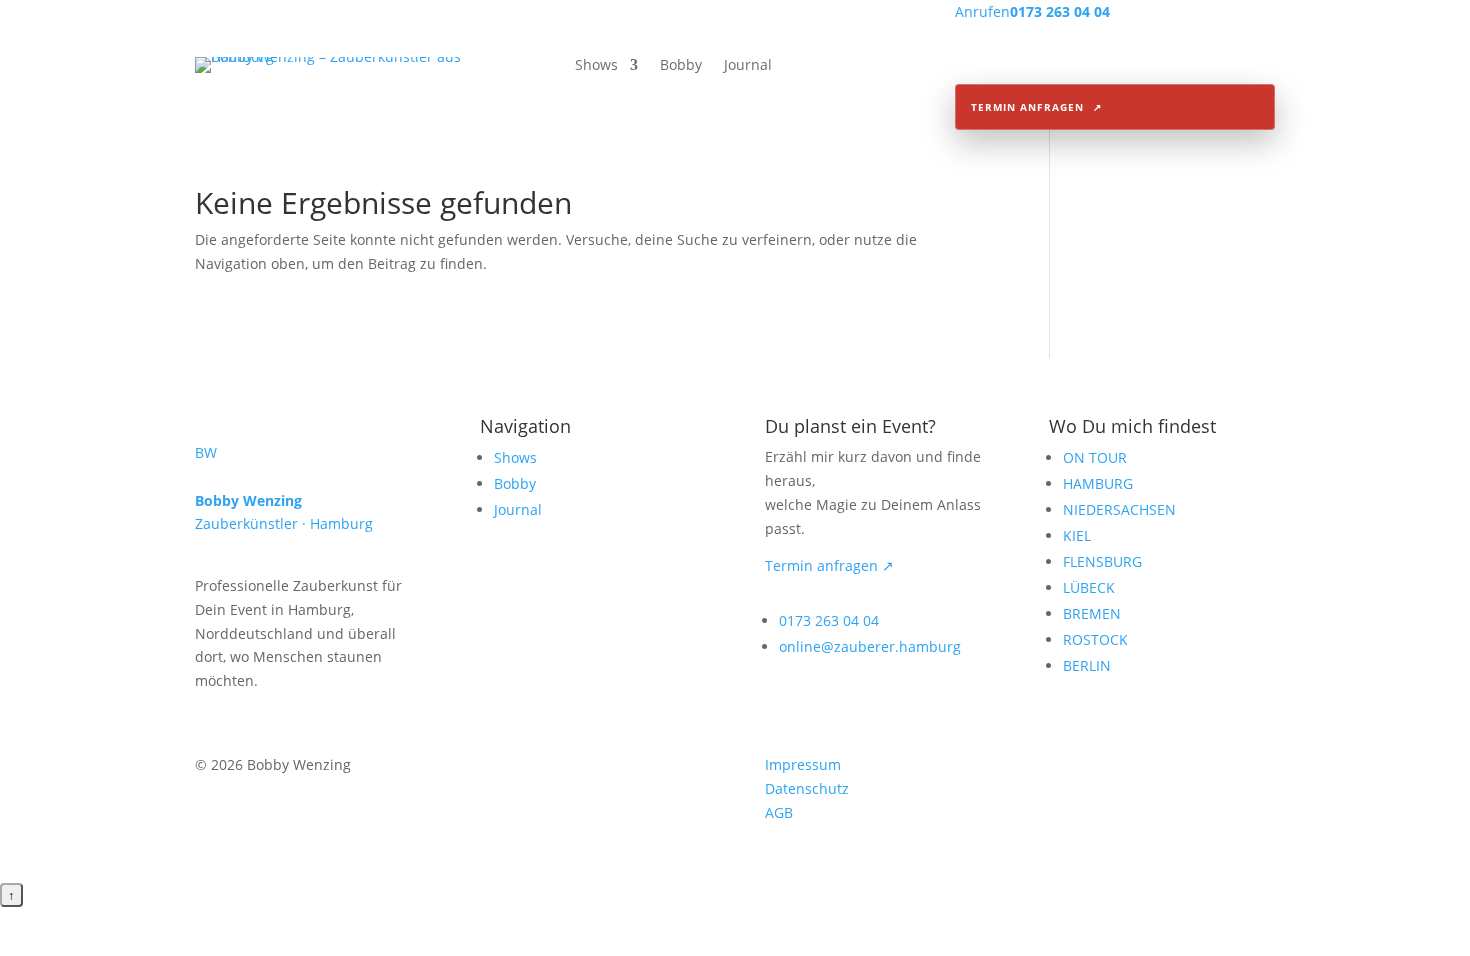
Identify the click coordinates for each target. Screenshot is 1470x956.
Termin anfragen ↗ (829, 565)
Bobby (681, 66)
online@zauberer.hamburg (870, 646)
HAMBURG (1098, 483)
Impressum (803, 764)
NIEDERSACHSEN (1119, 509)
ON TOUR (1095, 457)
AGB (779, 812)
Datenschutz (807, 788)
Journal (748, 66)
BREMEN (1092, 613)
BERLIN (1087, 665)
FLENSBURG (1102, 561)
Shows (596, 66)
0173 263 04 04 (829, 620)
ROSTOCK (1095, 639)
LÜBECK (1089, 587)
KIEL (1077, 535)
